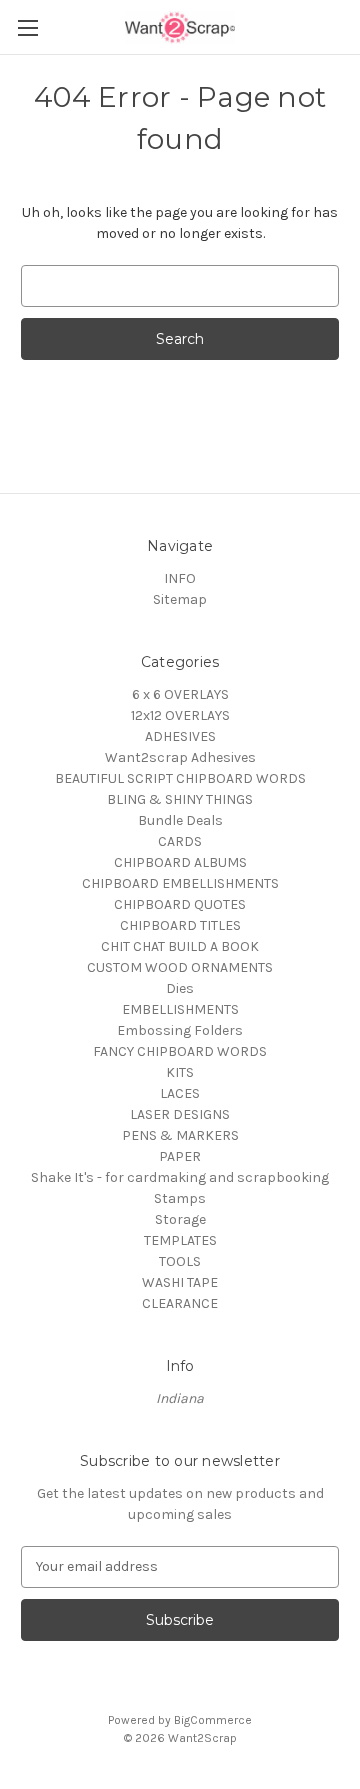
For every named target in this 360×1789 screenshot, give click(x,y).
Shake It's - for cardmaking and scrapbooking (180, 1177)
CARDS (180, 841)
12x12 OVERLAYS (180, 715)
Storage (180, 1219)
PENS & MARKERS (180, 1135)
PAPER (180, 1156)
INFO (180, 578)
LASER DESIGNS (180, 1114)
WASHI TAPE (180, 1282)
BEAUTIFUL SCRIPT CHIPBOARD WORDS (180, 778)
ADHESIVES (180, 736)
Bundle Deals (180, 820)
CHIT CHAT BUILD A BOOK (180, 946)
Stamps (180, 1198)
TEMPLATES (180, 1240)
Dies (180, 988)
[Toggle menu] (27, 27)
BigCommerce (213, 1720)
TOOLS (180, 1261)
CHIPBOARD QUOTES (180, 904)
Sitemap (180, 599)
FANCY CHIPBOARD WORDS (180, 1051)
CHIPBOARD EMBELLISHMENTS (180, 883)
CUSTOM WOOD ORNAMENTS (180, 967)
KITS (180, 1072)
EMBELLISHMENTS (180, 1009)
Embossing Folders (180, 1030)
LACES (180, 1093)
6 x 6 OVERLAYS (180, 694)
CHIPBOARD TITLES (180, 925)
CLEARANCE (180, 1303)
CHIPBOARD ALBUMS (180, 862)
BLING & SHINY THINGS (180, 799)
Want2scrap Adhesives (180, 757)
